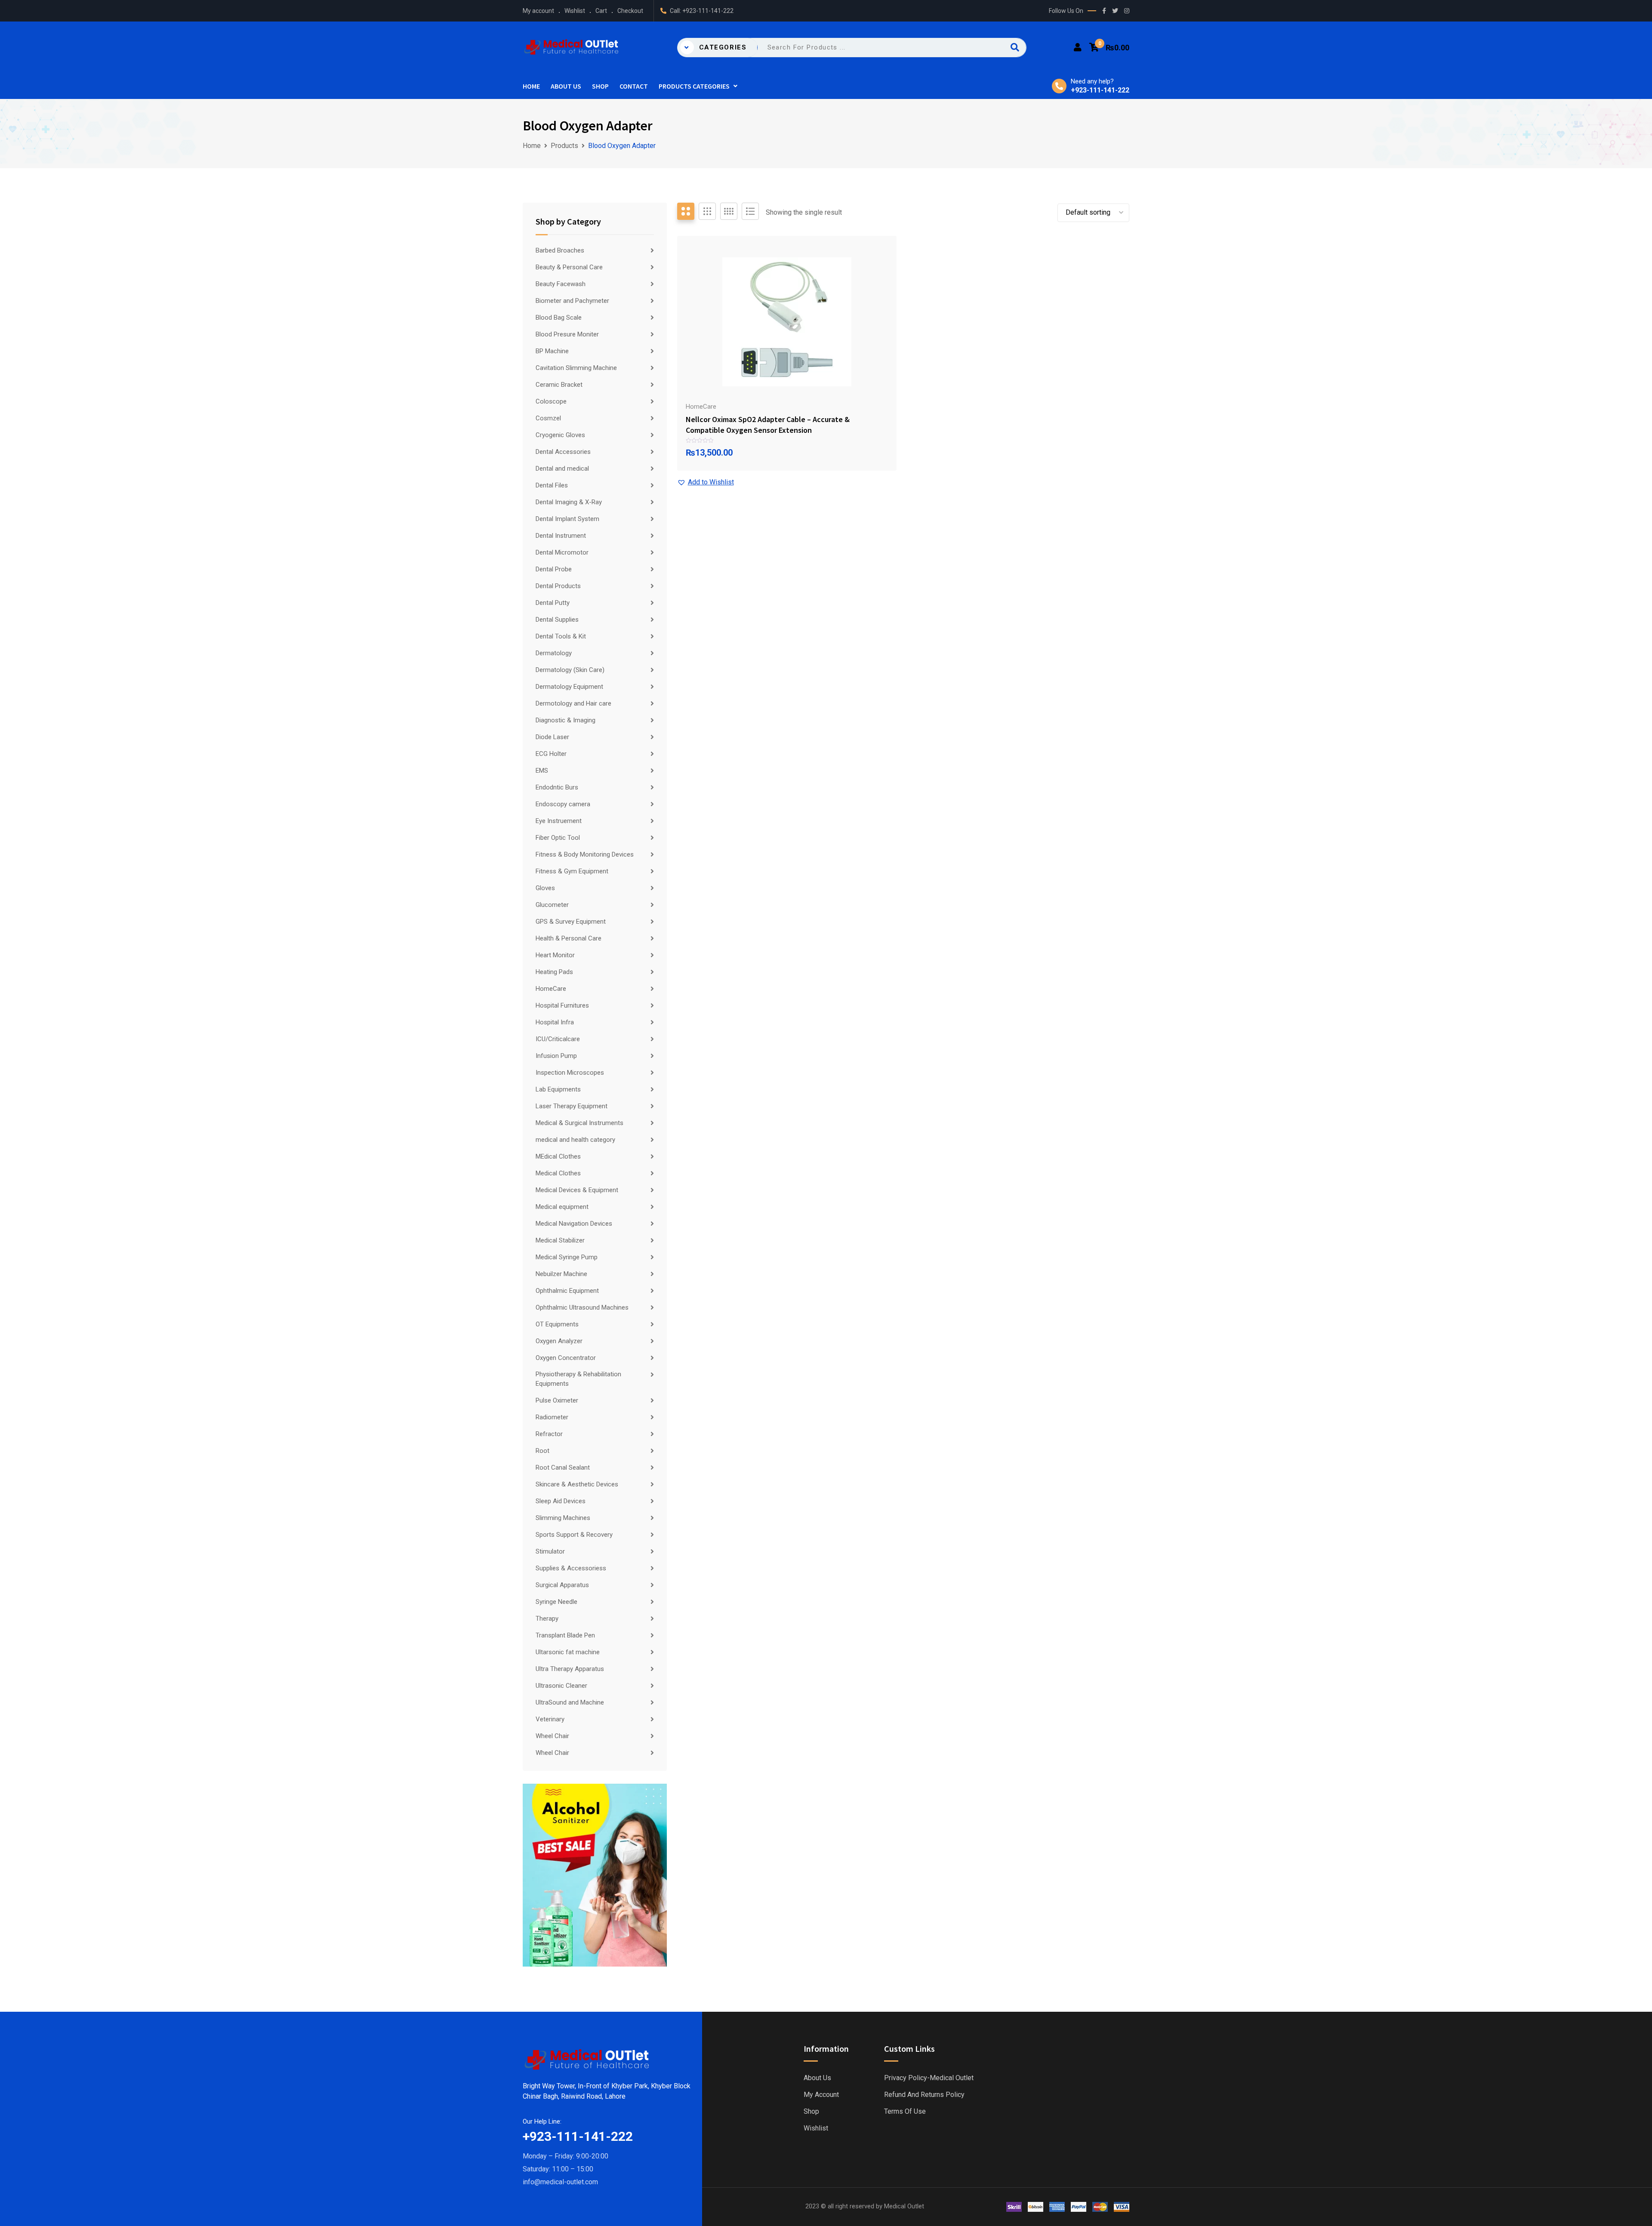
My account (538, 11)
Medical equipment (562, 1207)
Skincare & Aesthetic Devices (577, 1484)
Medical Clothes (558, 1173)
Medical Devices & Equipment (577, 1190)
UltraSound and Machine (570, 1702)
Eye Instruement (559, 821)
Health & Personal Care (569, 938)
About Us (566, 86)
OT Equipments (557, 1324)
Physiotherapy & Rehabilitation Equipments (578, 1379)
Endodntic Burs (557, 787)
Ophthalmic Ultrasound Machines (582, 1307)
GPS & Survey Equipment (571, 922)
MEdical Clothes (558, 1156)
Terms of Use (905, 2112)
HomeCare (551, 989)
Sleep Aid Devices (561, 1501)
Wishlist (575, 11)
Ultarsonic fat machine (568, 1652)
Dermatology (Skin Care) (570, 670)
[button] (706, 482)
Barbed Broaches (560, 250)
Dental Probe (554, 569)
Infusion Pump (556, 1056)
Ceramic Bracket (559, 385)
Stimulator (550, 1551)
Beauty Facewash (561, 284)
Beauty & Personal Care (569, 267)
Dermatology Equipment (569, 687)
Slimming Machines (563, 1518)
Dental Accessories (563, 452)
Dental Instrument (561, 536)
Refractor (549, 1434)
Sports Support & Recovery (574, 1535)
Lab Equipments (558, 1089)
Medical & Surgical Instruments (579, 1123)
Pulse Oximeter (557, 1400)
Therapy (547, 1619)
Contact (634, 86)
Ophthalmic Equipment (567, 1291)
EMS (542, 771)
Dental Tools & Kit (561, 636)
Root (542, 1451)
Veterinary (550, 1719)
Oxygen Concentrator (566, 1358)
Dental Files (552, 485)
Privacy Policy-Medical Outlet (929, 2078)
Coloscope (551, 401)
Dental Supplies (557, 620)
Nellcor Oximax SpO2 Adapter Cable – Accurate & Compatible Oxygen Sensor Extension (768, 425)
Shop (600, 86)
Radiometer (552, 1417)
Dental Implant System (567, 519)
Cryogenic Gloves (560, 435)
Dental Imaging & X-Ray (569, 502)
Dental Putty (553, 603)
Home (531, 86)
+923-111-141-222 (708, 11)
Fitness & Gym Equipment (572, 871)
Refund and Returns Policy (924, 2095)
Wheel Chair (552, 1736)
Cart (601, 11)
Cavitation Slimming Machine (576, 368)
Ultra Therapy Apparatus (570, 1669)
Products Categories (694, 86)
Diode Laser (552, 737)
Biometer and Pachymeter (572, 301)
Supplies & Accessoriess (571, 1568)
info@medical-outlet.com (560, 2182)
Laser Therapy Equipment (572, 1106)
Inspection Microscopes (570, 1073)
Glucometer (552, 905)
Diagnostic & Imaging (566, 720)
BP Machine (552, 351)
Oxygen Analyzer (559, 1341)
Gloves (545, 888)
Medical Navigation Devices (574, 1224)
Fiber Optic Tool (558, 838)
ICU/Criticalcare (558, 1039)
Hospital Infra (555, 1022)
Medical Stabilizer (560, 1240)
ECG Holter (551, 754)
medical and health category (575, 1140)
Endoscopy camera (563, 804)
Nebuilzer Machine (561, 1274)
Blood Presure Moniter (567, 334)
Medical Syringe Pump (567, 1257)
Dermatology (554, 653)
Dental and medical (562, 469)
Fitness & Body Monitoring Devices (585, 854)
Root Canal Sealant (563, 1468)
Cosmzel (548, 418)
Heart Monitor (555, 955)
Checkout (630, 11)
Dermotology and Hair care (573, 703)
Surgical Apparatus (562, 1585)
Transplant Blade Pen (565, 1635)
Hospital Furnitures (562, 1005)
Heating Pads (554, 972)
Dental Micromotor (562, 552)
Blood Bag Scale (559, 318)
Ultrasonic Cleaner (561, 1686)
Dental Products (558, 586)
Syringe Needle (556, 1602)
